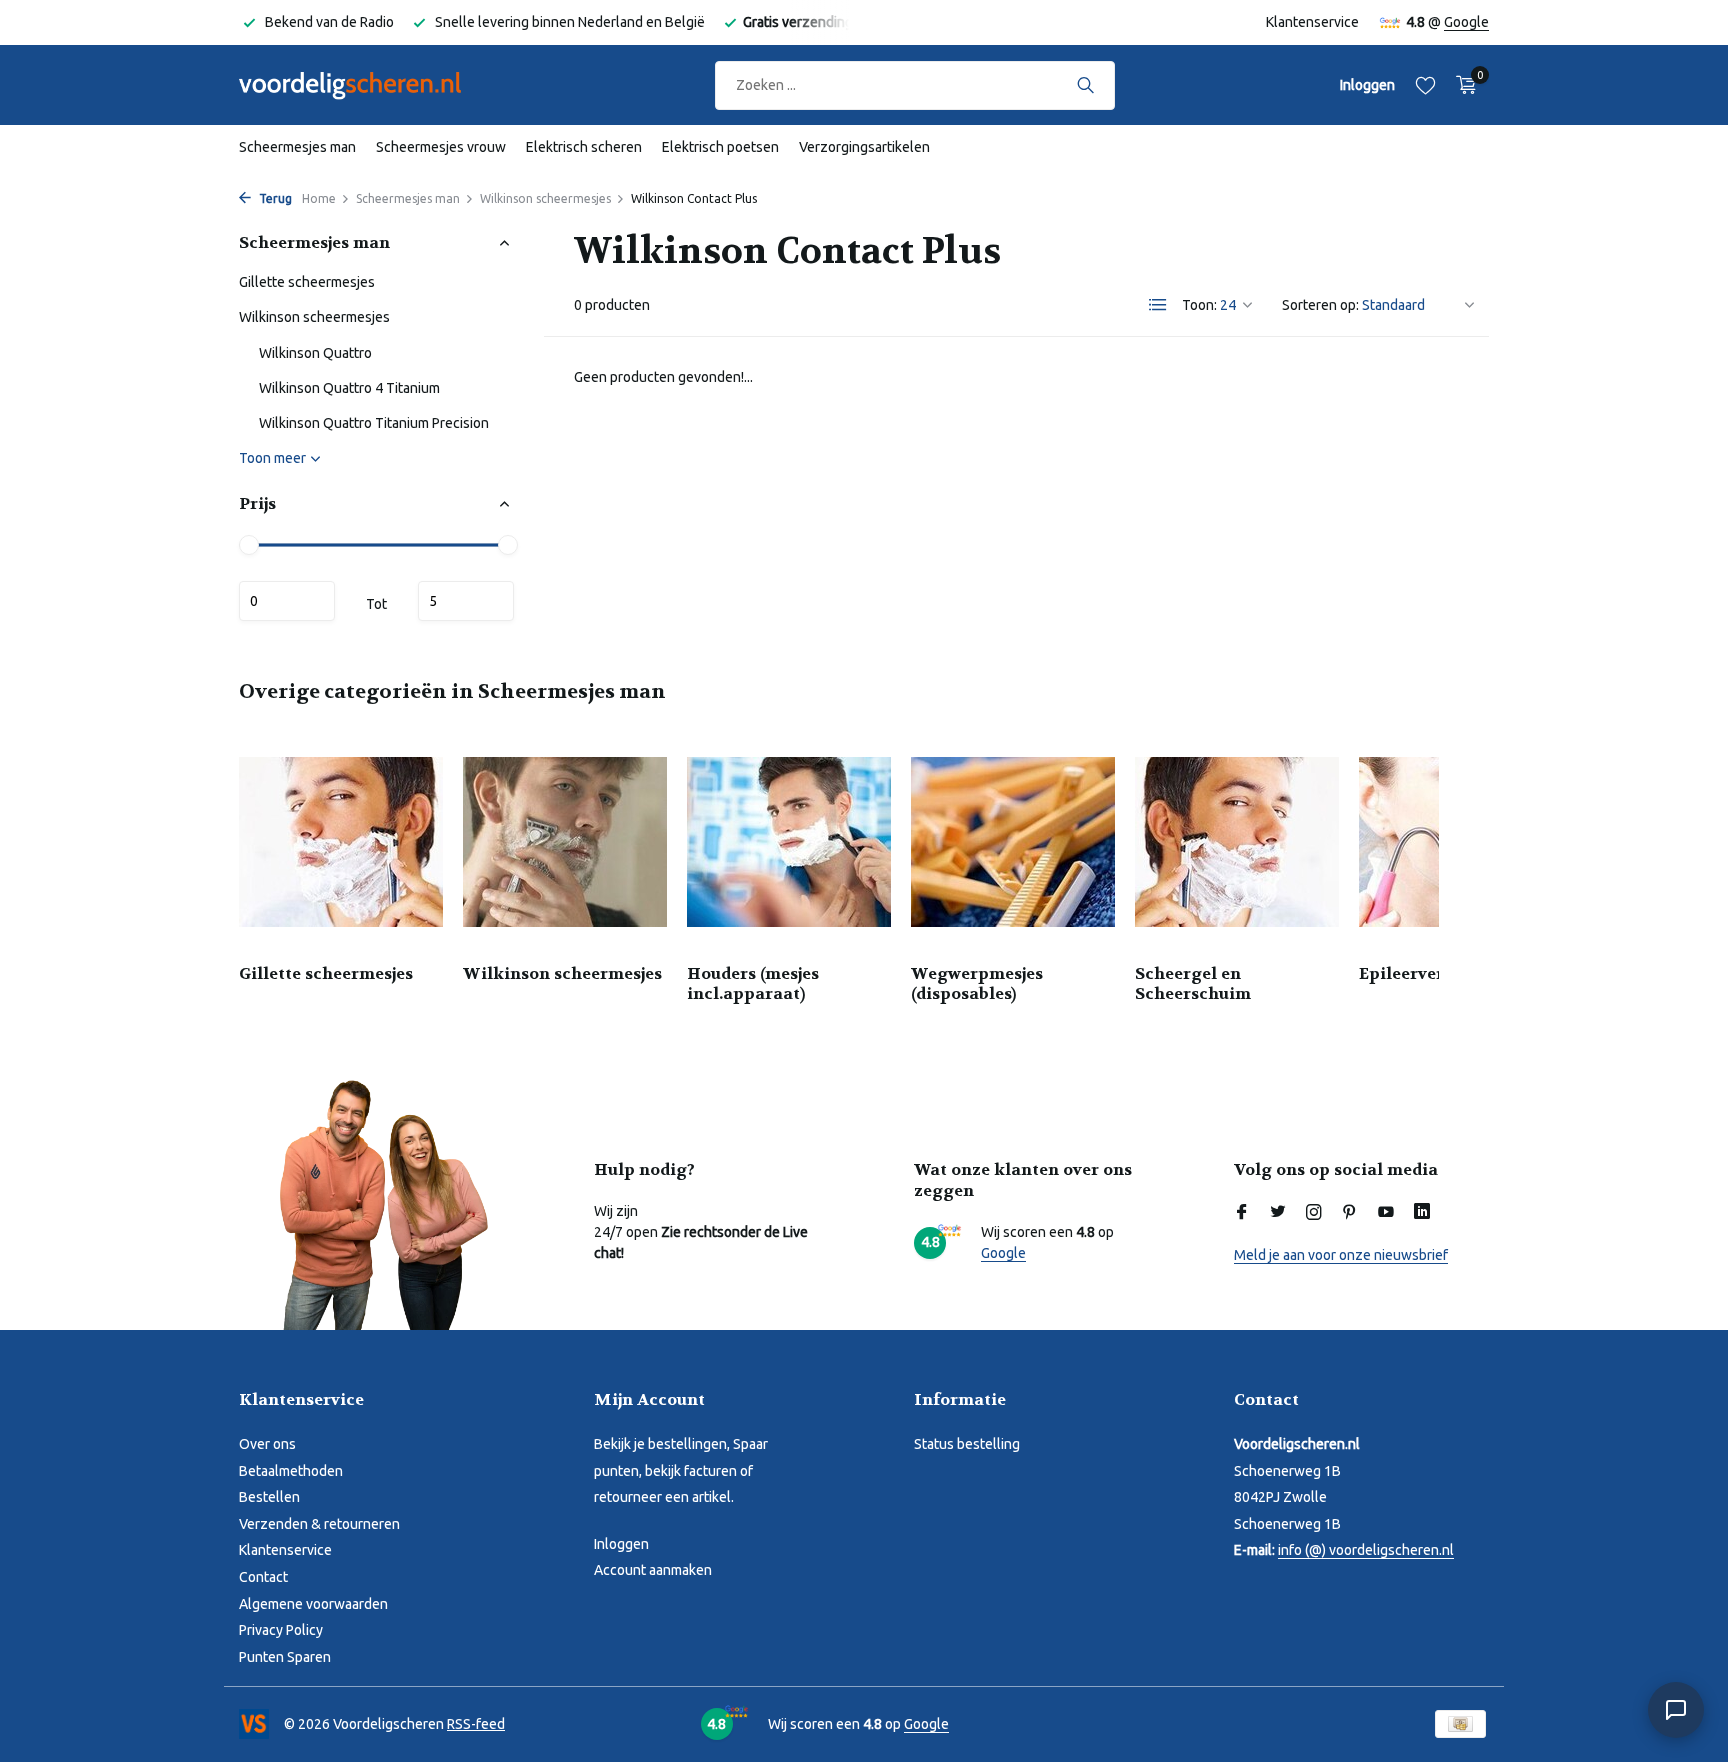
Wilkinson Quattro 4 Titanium (349, 388)
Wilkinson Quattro (315, 353)
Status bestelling (967, 1444)
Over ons (267, 1444)
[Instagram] (1314, 1213)
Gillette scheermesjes (307, 282)
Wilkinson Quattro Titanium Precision (374, 423)
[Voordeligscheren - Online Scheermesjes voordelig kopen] (369, 85)
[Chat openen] (1676, 1710)
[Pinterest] (1350, 1213)
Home (319, 198)
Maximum (466, 601)
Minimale (287, 601)
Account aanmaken (653, 1570)
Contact (263, 1577)
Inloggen (621, 1544)
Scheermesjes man (297, 147)
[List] (1158, 305)
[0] (1461, 85)
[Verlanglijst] (1425, 85)
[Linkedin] (1422, 1213)
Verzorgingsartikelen (864, 147)
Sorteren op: (1320, 305)
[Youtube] (1386, 1213)
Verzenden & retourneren (319, 1524)
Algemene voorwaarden (313, 1604)
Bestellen (269, 1497)
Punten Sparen (285, 1657)
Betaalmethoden (291, 1471)
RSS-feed (476, 1724)
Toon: (1199, 305)
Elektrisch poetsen (720, 147)
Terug (274, 198)
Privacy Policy (281, 1630)
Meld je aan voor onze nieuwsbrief (1341, 1255)
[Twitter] (1278, 1213)
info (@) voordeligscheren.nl (1366, 1550)
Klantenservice (1312, 22)
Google (1466, 22)
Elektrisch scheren (584, 147)
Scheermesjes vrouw (441, 147)
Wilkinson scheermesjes (545, 198)
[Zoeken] (1085, 85)
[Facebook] (1242, 1213)
